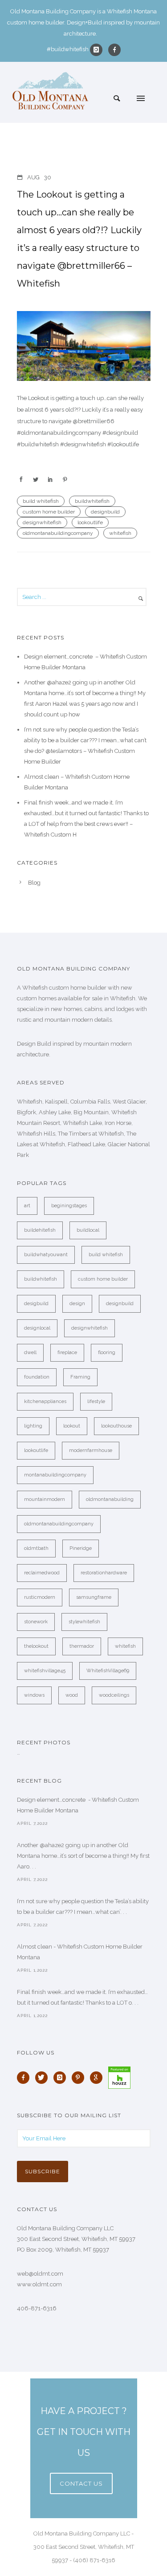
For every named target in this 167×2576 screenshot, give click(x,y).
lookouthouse (116, 1426)
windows (34, 1695)
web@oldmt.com (40, 2274)
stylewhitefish (84, 1622)
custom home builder (49, 512)
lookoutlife (90, 522)
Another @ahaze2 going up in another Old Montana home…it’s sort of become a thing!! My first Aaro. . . (83, 1856)
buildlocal (88, 1230)
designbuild (105, 512)
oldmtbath (36, 1548)
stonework (36, 1622)
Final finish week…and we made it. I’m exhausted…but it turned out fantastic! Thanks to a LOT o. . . (82, 1997)
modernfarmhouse (91, 1450)
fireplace (67, 1353)
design (77, 1304)
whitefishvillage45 (45, 1671)
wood (72, 1695)
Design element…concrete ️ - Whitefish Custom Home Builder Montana (78, 1805)
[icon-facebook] (114, 50)
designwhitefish (42, 522)
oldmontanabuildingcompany (58, 533)
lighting (33, 1426)
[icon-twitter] (44, 2078)
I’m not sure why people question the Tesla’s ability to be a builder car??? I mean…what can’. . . (83, 1907)
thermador (82, 1646)
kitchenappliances (45, 1401)
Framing (80, 1377)
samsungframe (94, 1597)
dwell (30, 1353)
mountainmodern (45, 1499)
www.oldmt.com (39, 2284)
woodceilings (114, 1695)
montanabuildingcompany (55, 1475)
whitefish (120, 533)
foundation (37, 1377)
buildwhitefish (92, 501)
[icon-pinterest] (80, 2078)
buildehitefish (40, 1230)
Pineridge (81, 1548)
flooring (107, 1353)
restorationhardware (104, 1573)
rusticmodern (40, 1597)
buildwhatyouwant (46, 1255)
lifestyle (96, 1401)
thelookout (36, 1646)
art (27, 1206)
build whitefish (41, 501)
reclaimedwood (42, 1573)
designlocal (37, 1328)
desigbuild (36, 1304)
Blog (34, 883)
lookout (72, 1426)
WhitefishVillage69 (108, 1671)
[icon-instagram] (98, 50)
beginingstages (69, 1206)
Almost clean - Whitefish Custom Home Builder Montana (80, 1952)
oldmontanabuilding (110, 1499)
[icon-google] (98, 2078)
